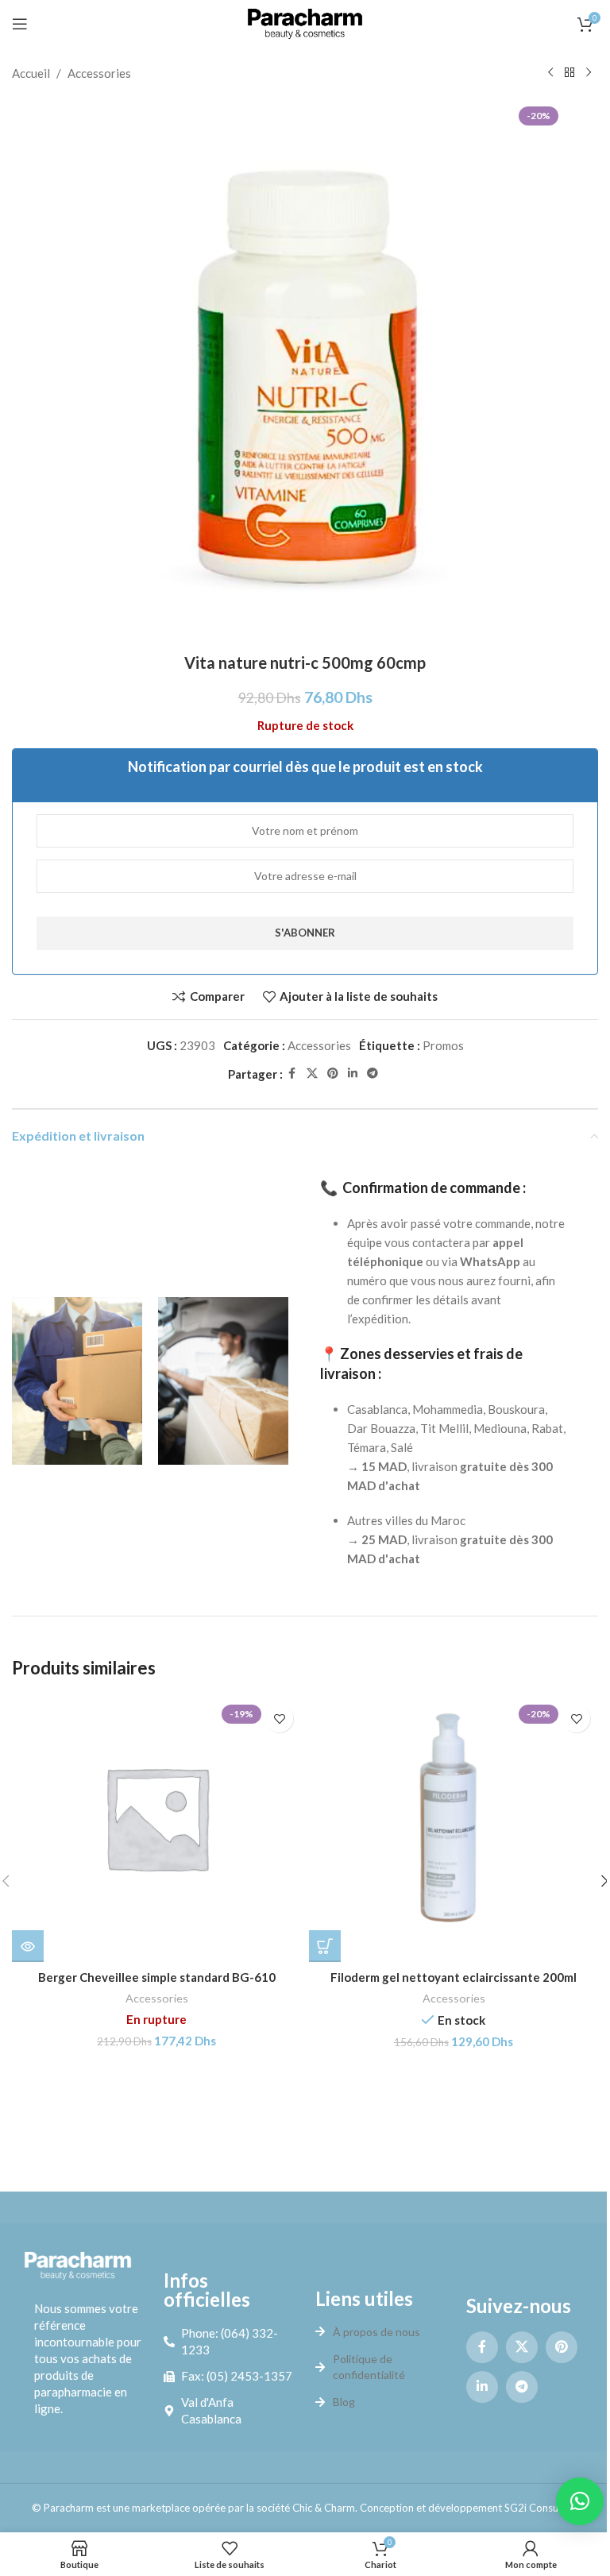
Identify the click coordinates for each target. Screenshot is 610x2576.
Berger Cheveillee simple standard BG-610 (157, 1977)
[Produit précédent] (550, 73)
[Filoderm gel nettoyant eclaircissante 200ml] (454, 1829)
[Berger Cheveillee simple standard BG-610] (156, 1829)
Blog (344, 2402)
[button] (325, 1946)
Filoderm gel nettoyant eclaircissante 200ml (454, 1977)
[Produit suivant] (589, 73)
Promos (443, 1045)
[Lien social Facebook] (292, 1074)
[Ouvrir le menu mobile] (20, 24)
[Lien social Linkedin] (353, 1074)
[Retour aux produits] (569, 73)
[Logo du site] (305, 22)
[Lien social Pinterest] (333, 1074)
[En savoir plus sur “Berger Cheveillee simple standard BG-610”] (28, 1946)
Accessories (99, 73)
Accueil (31, 73)
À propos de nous (376, 2332)
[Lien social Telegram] (373, 1074)
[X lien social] (312, 1074)
